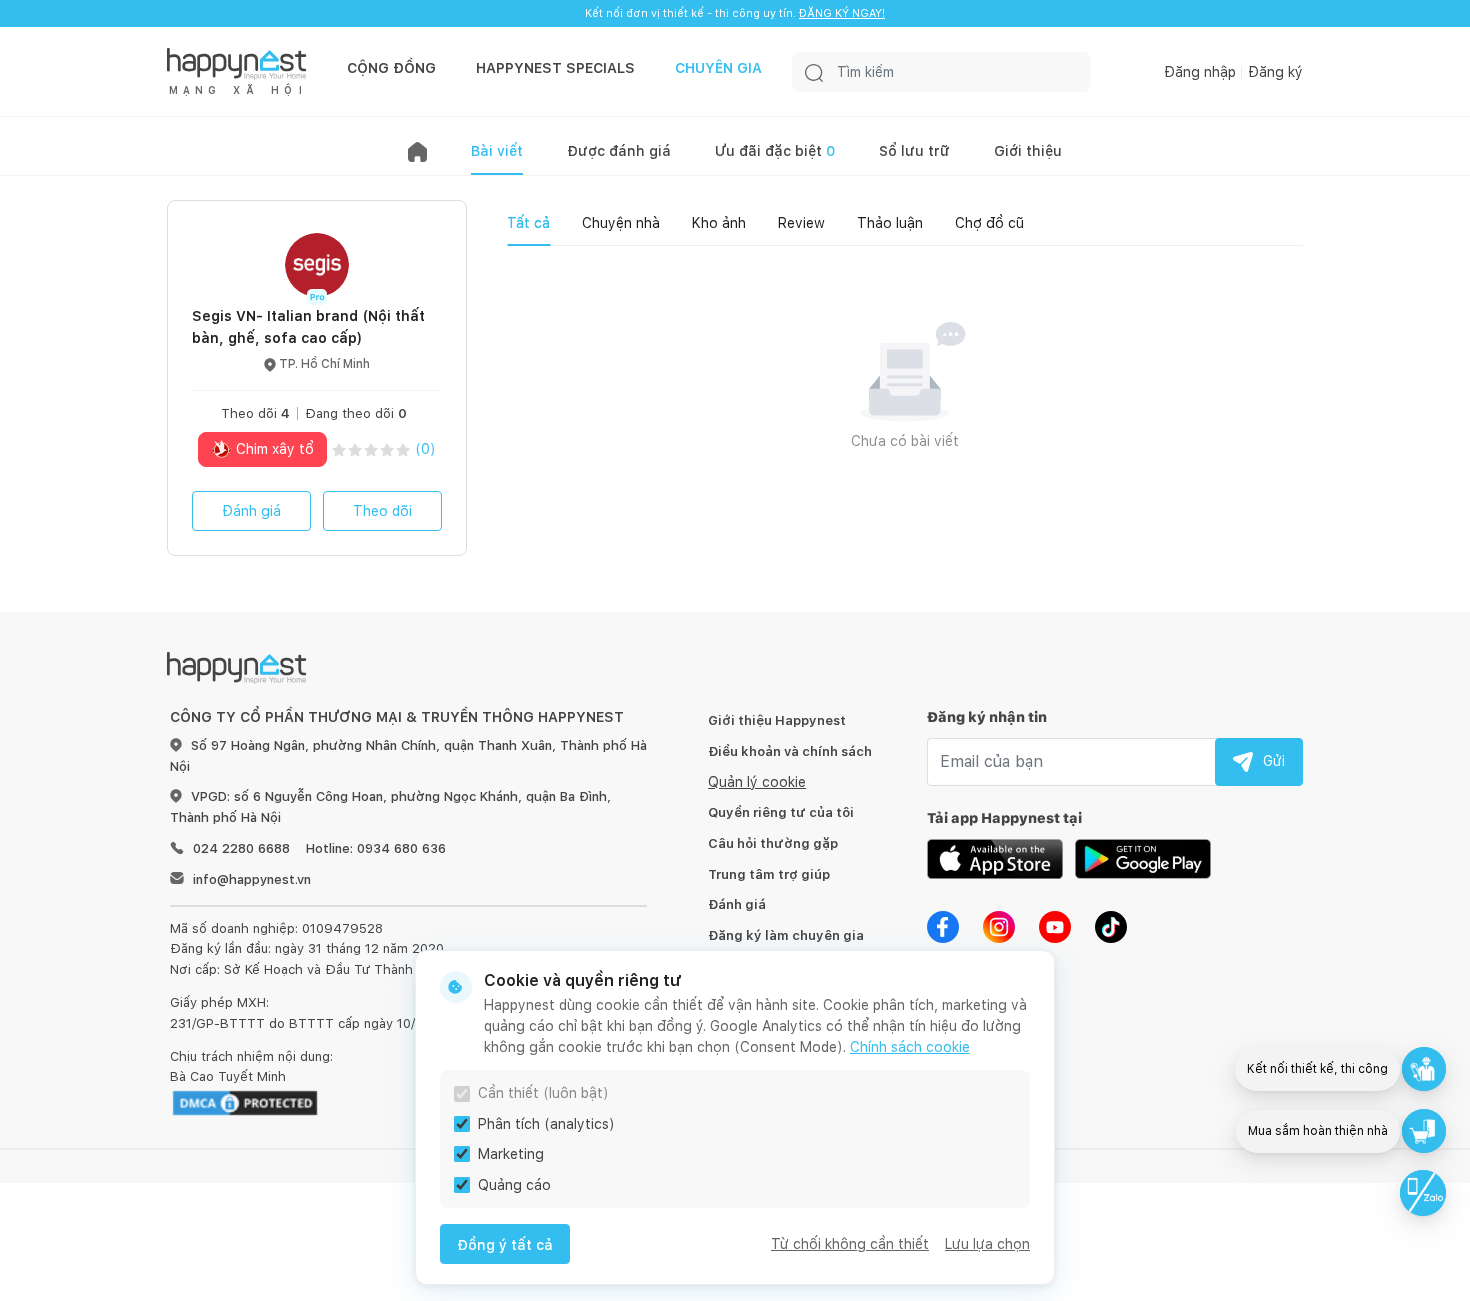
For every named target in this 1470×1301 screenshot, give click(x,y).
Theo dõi (382, 511)
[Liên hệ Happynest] (1423, 1193)
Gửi (1274, 761)
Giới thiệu (1028, 151)
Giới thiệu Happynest (777, 720)
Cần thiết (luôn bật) (543, 1093)
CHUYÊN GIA (718, 68)
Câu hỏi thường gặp (773, 843)
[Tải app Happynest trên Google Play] (1143, 857)
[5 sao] (403, 449)
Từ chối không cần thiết (850, 1244)
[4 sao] (387, 449)
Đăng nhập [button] (1200, 72)
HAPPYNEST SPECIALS (555, 68)
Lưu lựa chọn (987, 1244)
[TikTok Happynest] (1111, 925)
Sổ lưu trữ (914, 151)
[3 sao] (371, 449)
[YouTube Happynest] (1055, 925)
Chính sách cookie (910, 1047)
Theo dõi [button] (255, 413)
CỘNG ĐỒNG (391, 68)
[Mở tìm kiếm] (814, 72)
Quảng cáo (514, 1185)
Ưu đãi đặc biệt (775, 151)
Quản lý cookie (757, 782)
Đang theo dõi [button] (356, 413)
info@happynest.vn (252, 879)
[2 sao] (355, 449)
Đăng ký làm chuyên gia (786, 935)
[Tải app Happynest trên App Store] (995, 857)
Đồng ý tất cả (505, 1245)
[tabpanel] (905, 412)
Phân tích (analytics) (546, 1124)
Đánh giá (251, 511)
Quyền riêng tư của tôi (781, 812)
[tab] (528, 223)
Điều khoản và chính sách (790, 751)
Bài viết (497, 151)
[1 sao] (339, 449)
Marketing (511, 1154)
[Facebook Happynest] (943, 925)
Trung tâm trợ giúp (769, 874)
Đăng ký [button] (1275, 72)
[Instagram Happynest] (999, 925)
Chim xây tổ (273, 449)
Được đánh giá (619, 151)
